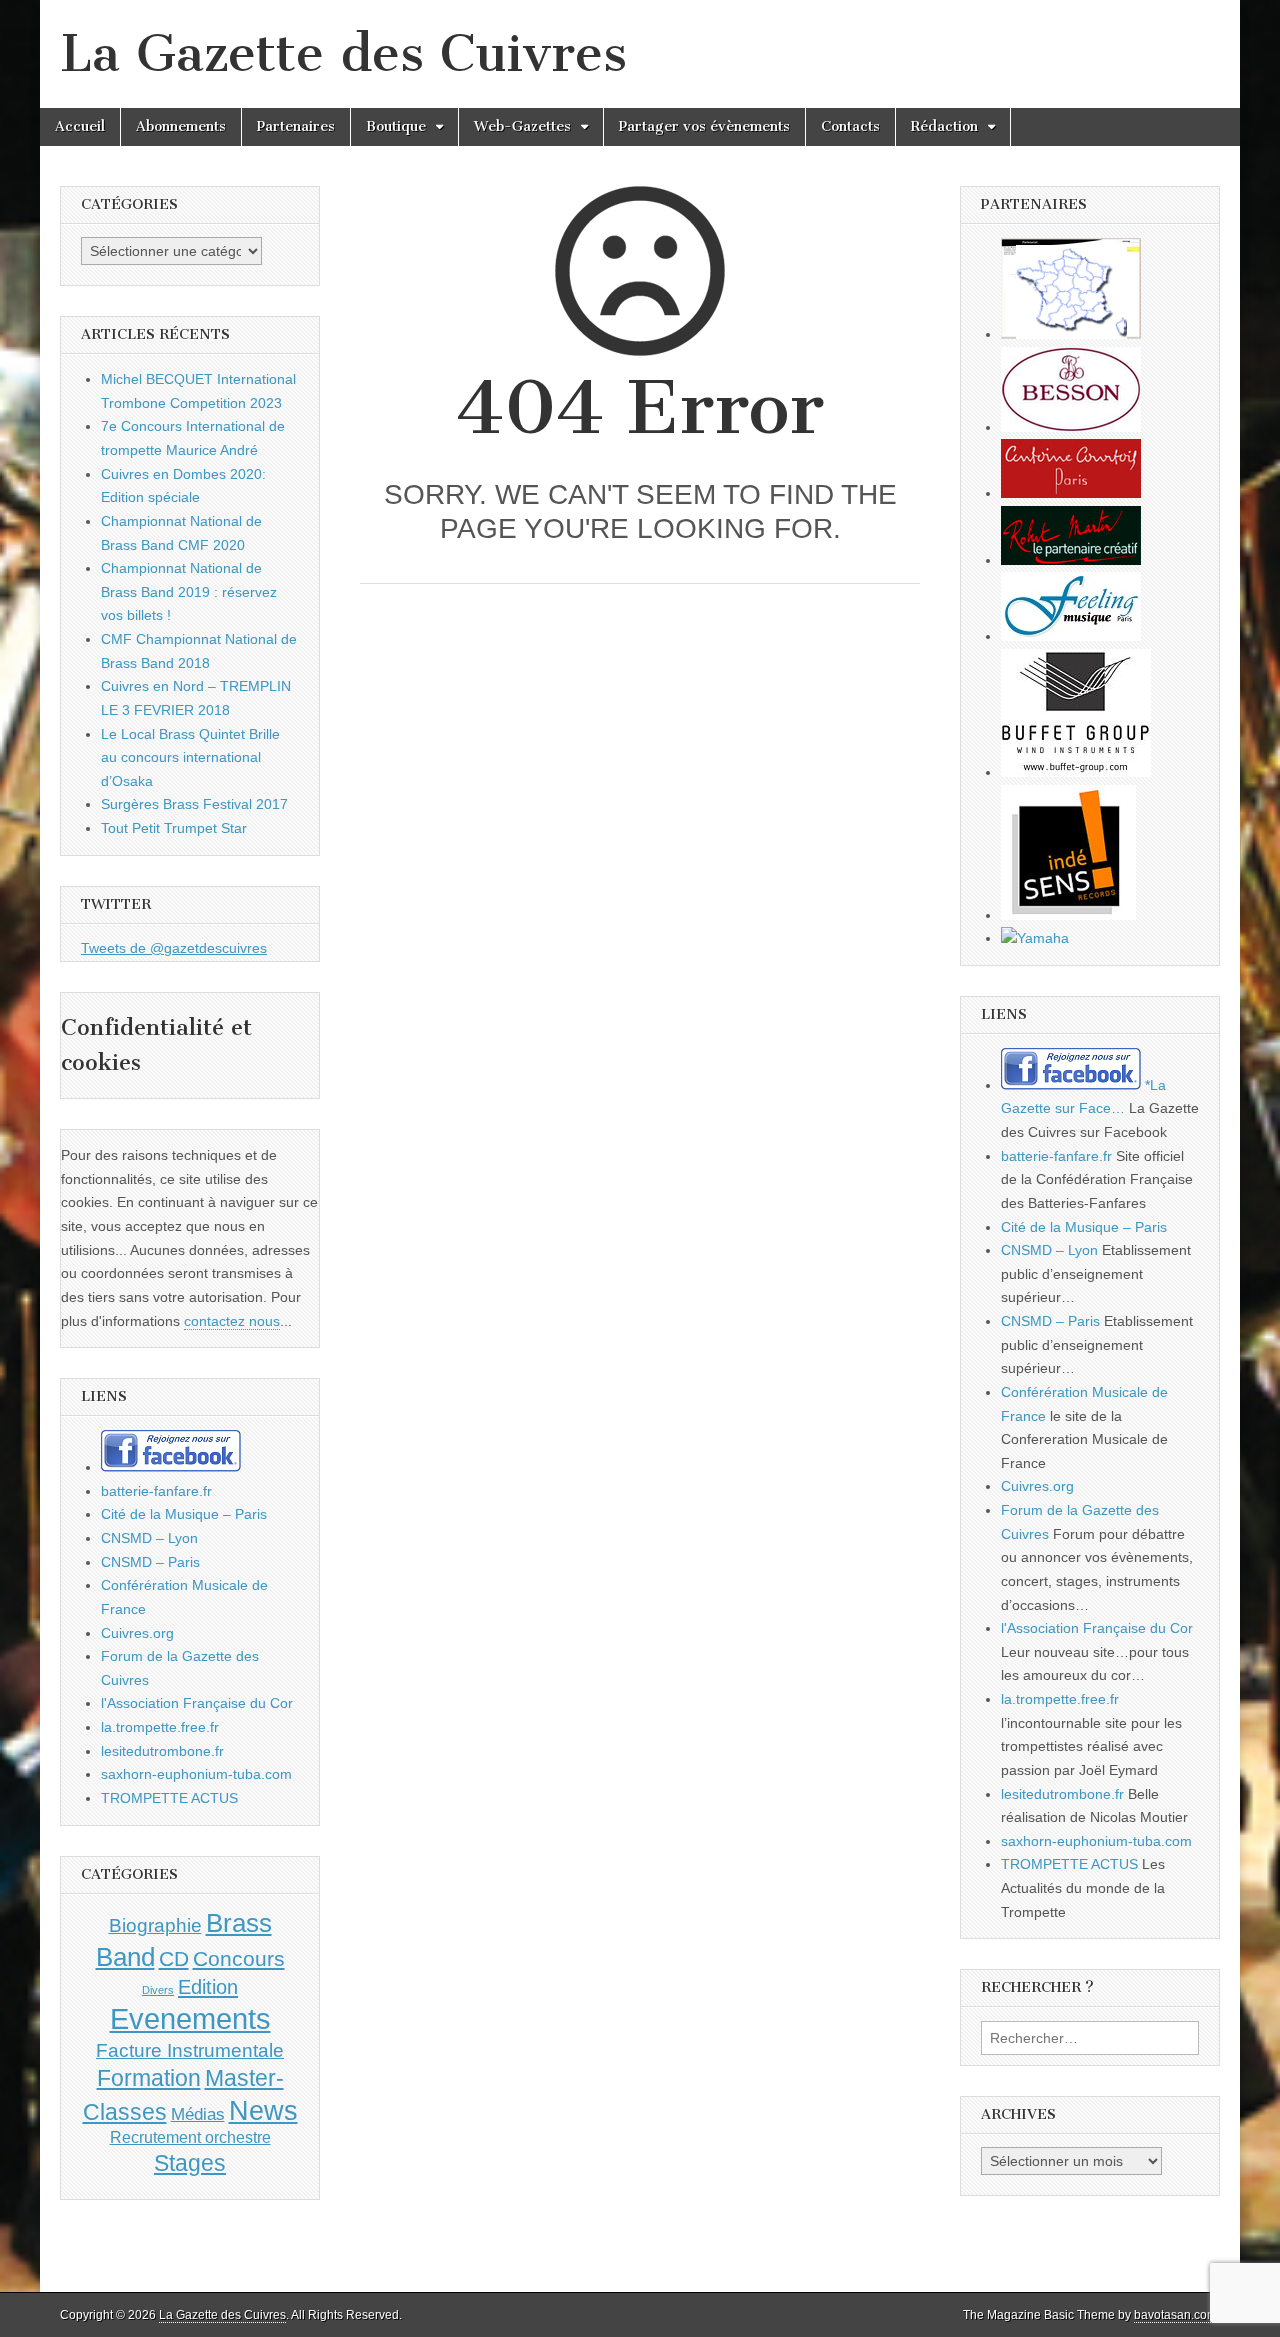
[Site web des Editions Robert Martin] (1071, 560)
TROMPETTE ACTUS (169, 1798)
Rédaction (944, 126)
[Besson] (1071, 427)
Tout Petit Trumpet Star (174, 828)
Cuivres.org (137, 1633)
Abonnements (181, 126)
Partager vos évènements (704, 126)
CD (174, 1958)
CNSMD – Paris (150, 1562)
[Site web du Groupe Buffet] (1076, 772)
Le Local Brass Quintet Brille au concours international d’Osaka (190, 757)
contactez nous (232, 1321)
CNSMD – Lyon (149, 1538)
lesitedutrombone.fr (162, 1751)
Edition (208, 1987)
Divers (158, 1990)
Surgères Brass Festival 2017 (194, 804)
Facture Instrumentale (190, 2050)
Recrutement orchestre (190, 2137)
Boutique (396, 126)
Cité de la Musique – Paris (184, 1514)
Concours (239, 1958)
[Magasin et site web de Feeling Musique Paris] (1071, 636)
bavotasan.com (1175, 2315)
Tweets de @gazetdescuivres (174, 948)
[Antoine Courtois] (1071, 493)
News (263, 2111)
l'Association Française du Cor (197, 1703)
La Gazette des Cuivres (343, 53)
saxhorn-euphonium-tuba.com (196, 1774)
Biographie (155, 1925)
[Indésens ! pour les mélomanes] (1068, 915)
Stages (190, 2163)
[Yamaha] (1035, 938)
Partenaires (296, 126)
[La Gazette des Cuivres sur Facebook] (171, 1467)
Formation (149, 2078)
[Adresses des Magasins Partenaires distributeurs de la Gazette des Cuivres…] (1071, 334)
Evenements (190, 2018)
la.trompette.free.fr (160, 1727)
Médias (198, 2114)
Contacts (850, 126)
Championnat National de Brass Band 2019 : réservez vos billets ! (189, 591)
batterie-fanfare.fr (156, 1491)
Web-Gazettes (522, 126)
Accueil (80, 126)
